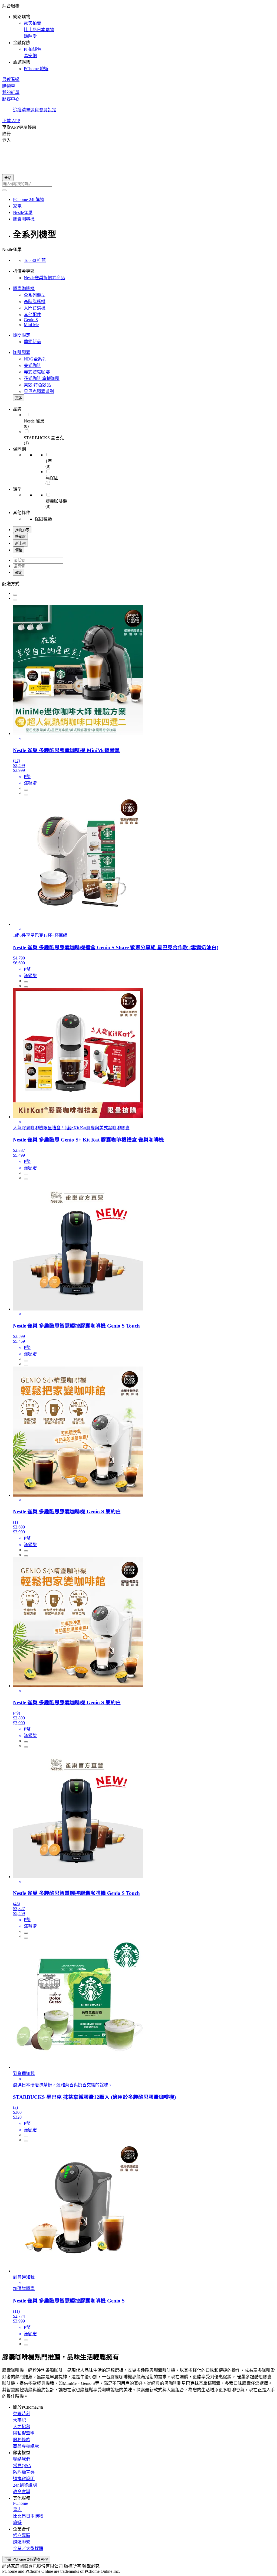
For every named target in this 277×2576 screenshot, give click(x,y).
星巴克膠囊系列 (39, 391)
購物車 (9, 86)
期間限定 (22, 335)
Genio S (31, 320)
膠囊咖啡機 (24, 289)
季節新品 (32, 342)
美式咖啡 (32, 365)
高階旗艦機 (35, 302)
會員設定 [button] (48, 110)
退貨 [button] (35, 110)
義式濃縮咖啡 (37, 372)
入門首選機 (35, 308)
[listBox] (138, 583)
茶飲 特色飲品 (37, 385)
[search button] (4, 190)
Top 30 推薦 (35, 260)
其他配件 (32, 315)
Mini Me (31, 325)
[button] (138, 37)
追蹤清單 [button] (22, 110)
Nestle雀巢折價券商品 (44, 278)
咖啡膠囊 (22, 352)
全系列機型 (35, 295)
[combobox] (138, 184)
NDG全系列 (35, 359)
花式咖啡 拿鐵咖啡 (42, 378)
